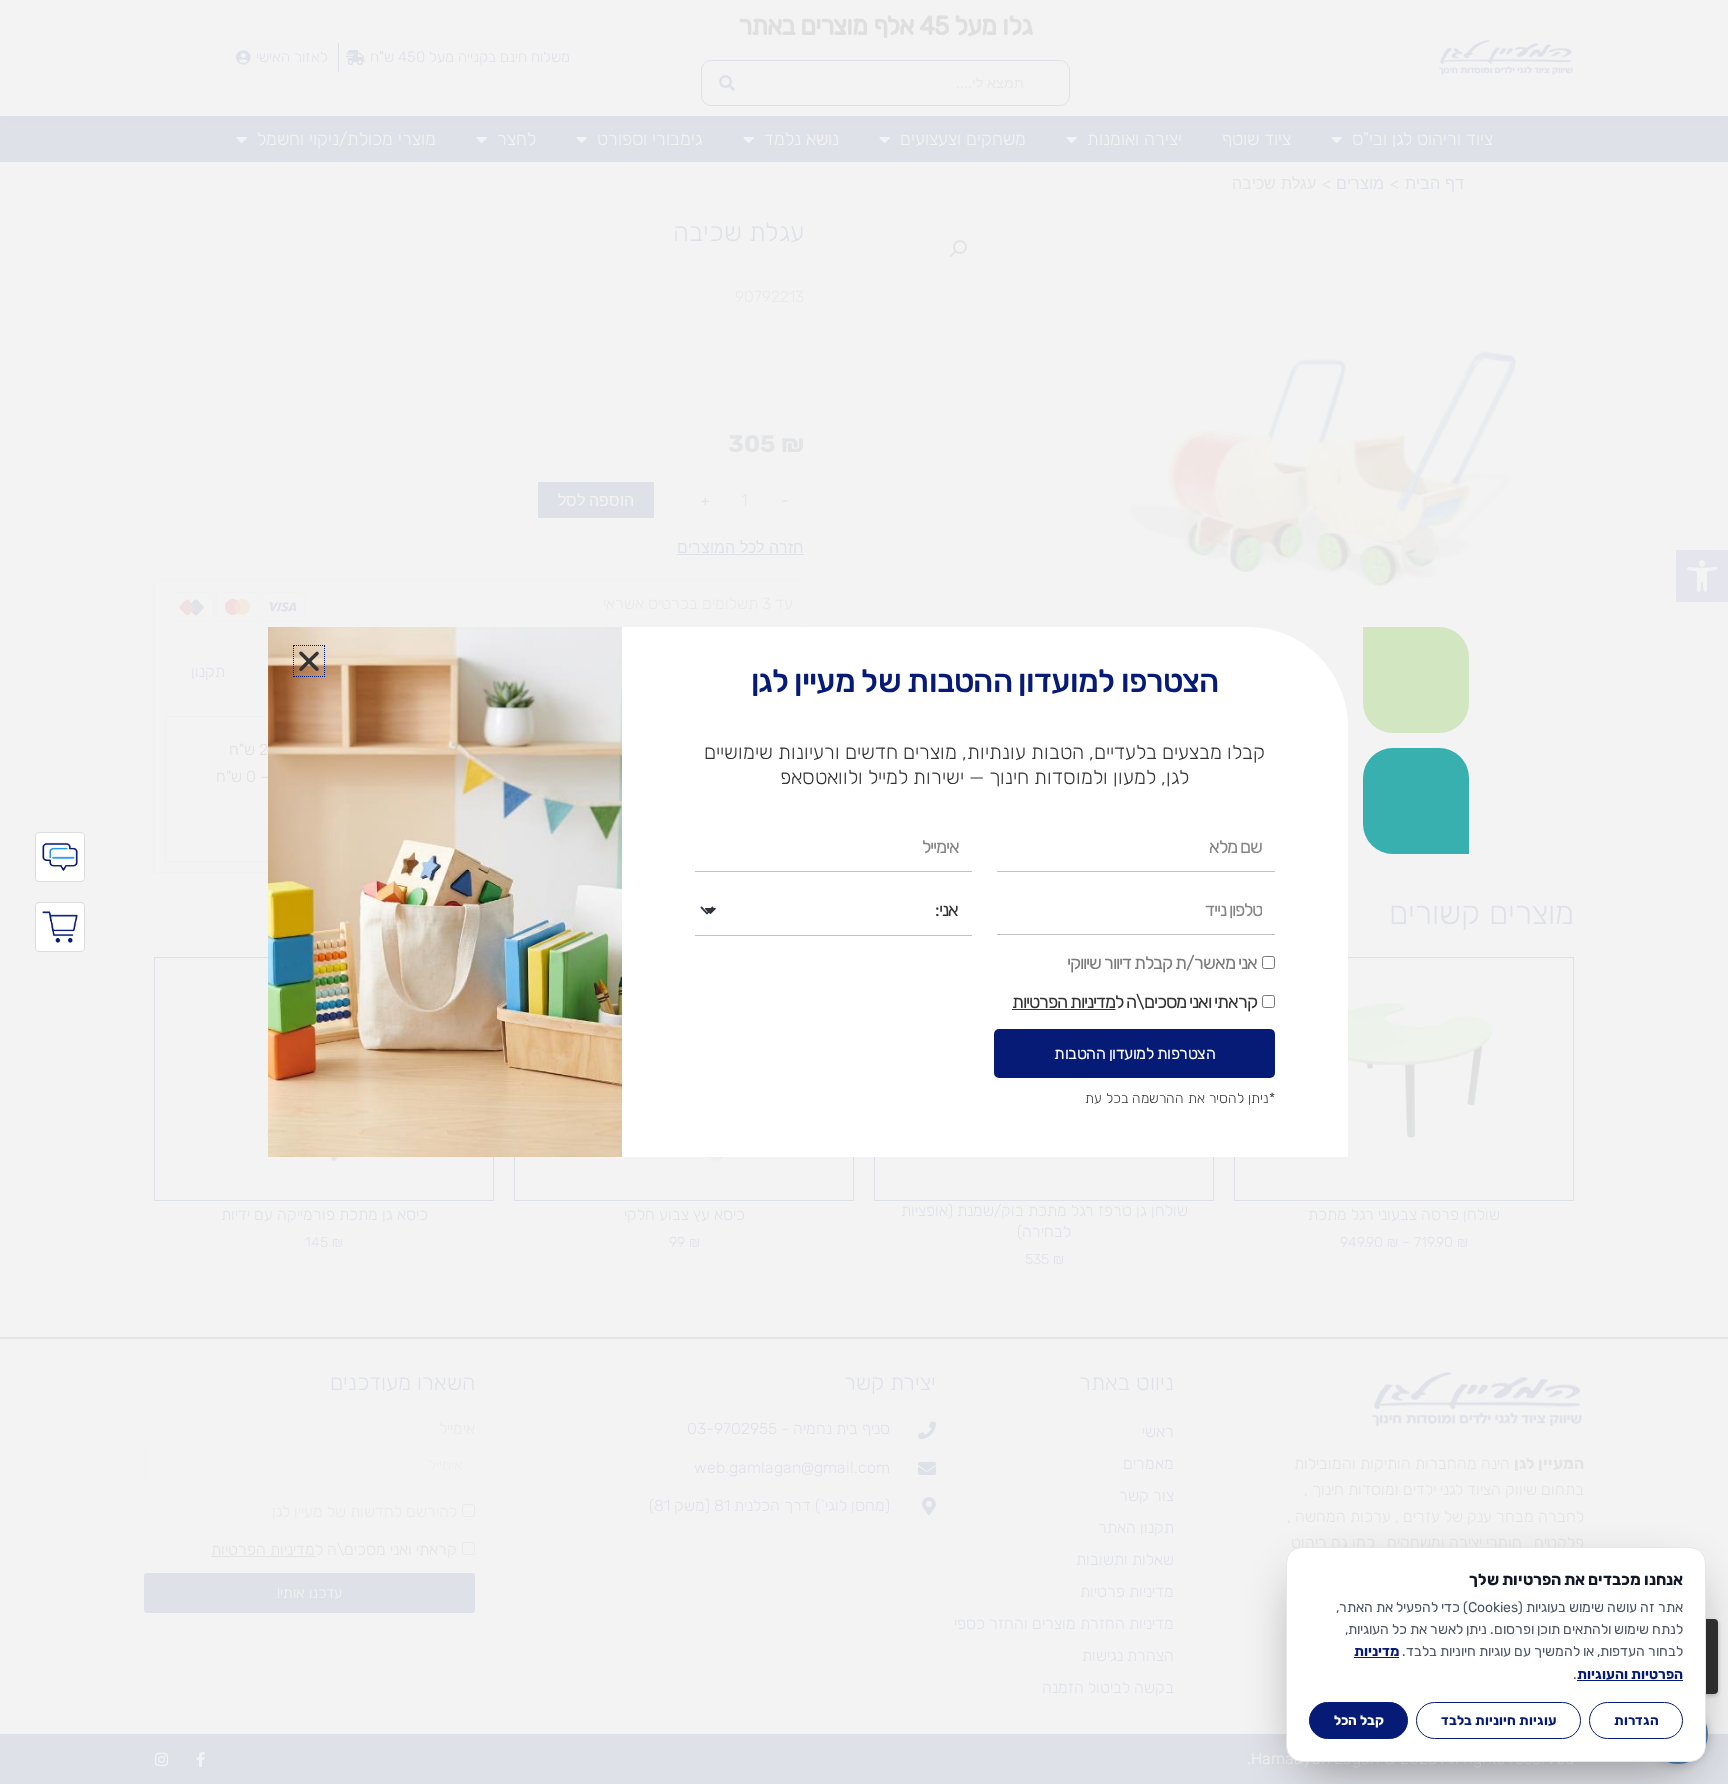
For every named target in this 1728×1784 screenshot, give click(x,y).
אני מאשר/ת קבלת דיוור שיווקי (1162, 963)
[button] (309, 661)
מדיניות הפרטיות (1063, 1002)
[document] (864, 892)
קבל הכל (1359, 1720)
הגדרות (1636, 1720)
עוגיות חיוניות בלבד (1499, 1720)
